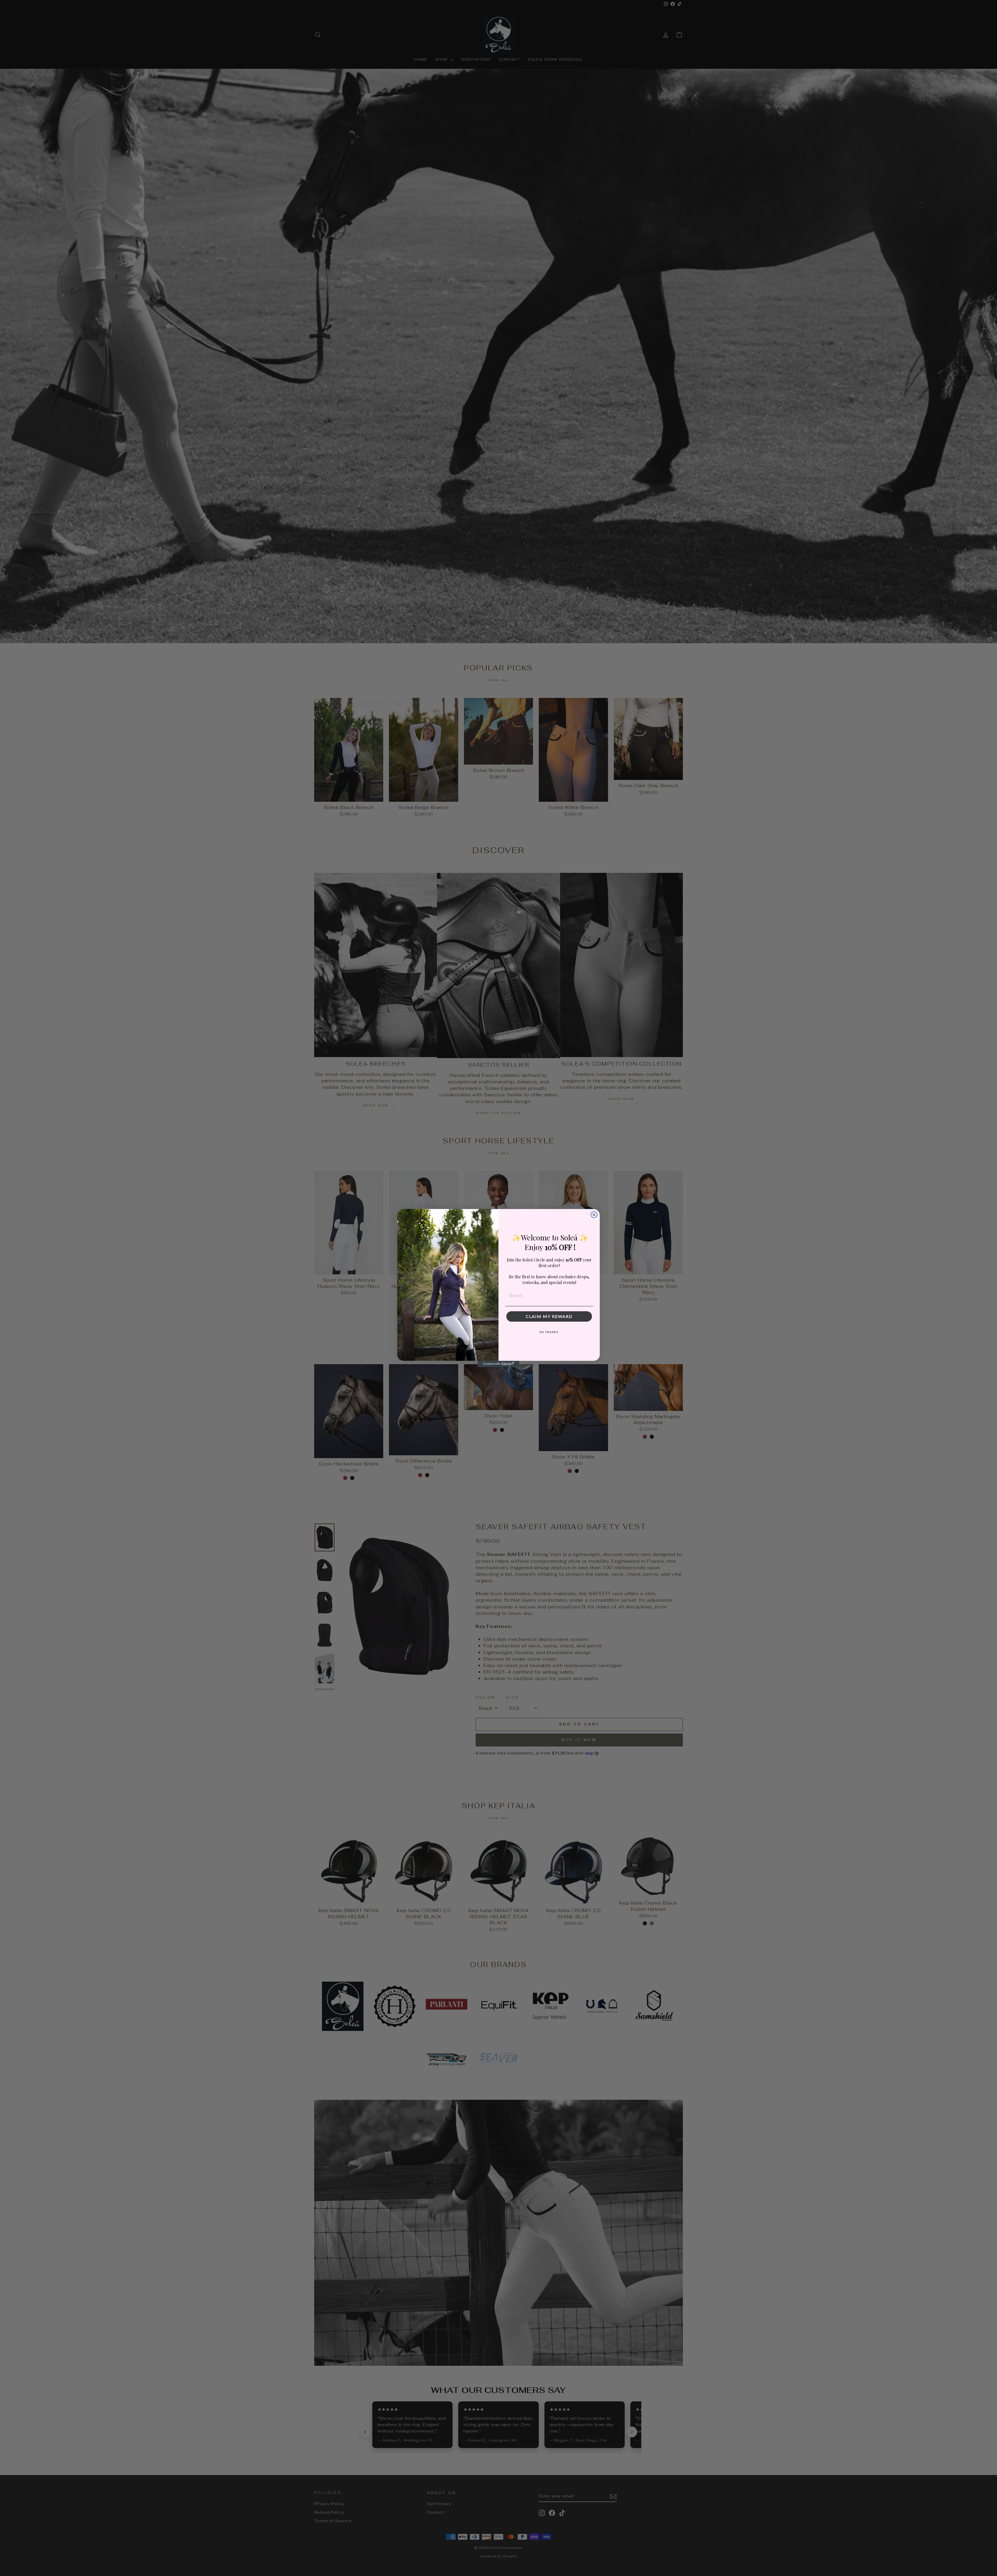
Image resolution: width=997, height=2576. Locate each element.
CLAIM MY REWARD (549, 1316)
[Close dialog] (594, 1215)
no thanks (549, 1332)
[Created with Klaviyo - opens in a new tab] (498, 1364)
